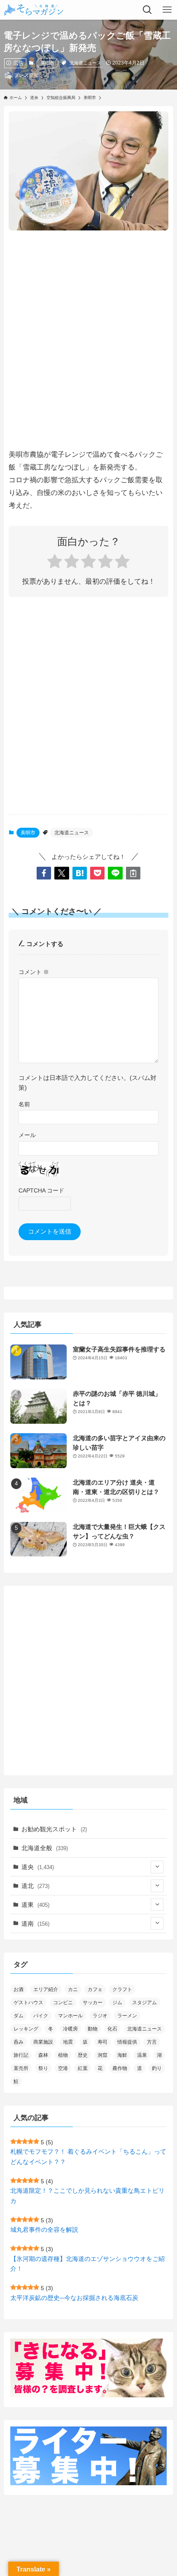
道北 (35, 1886)
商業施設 (43, 2042)
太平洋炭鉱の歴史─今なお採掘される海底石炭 (74, 2298)
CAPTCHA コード (41, 1190)
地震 (68, 2042)
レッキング (26, 2029)
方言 (152, 2042)
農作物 (120, 2068)
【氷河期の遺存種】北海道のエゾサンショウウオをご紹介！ (87, 2264)
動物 (93, 2029)
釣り (157, 2068)
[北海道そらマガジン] (34, 10)
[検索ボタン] (147, 10)
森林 (43, 2055)
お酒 (19, 1989)
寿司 (102, 2042)
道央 (38, 1867)
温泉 (142, 2055)
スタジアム (144, 2003)
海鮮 (122, 2055)
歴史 (83, 2055)
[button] (44, 873)
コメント (34, 972)
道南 (35, 1923)
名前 (24, 1104)
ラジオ (100, 2016)
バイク (41, 2016)
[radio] (55, 563)
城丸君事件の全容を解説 (44, 2230)
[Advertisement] (88, 331)
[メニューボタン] (167, 10)
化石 (112, 2029)
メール (27, 1135)
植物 (63, 2055)
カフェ (95, 1989)
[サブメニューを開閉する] (157, 1867)
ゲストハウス (28, 2003)
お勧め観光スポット (54, 1829)
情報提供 (127, 2042)
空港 (63, 2068)
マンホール (70, 2016)
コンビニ (63, 2003)
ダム (19, 2016)
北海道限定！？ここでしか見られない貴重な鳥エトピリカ (87, 2196)
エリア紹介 (46, 1989)
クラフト (122, 1989)
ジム (117, 2003)
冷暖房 (70, 2029)
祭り (43, 2068)
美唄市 (48, 63)
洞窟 (102, 2055)
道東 (35, 1905)
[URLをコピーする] (133, 873)
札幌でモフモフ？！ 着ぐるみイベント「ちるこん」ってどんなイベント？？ (88, 2157)
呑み (19, 2042)
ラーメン (127, 2016)
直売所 (21, 2068)
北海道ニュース (85, 63)
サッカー (93, 2003)
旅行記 (21, 2055)
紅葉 (83, 2068)
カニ (73, 1989)
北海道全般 (45, 1848)
